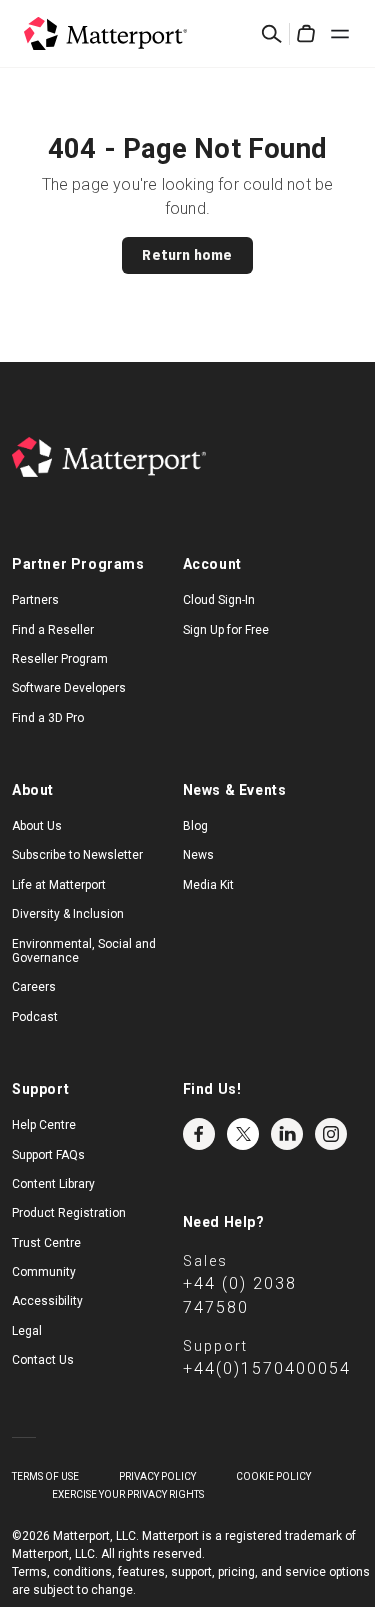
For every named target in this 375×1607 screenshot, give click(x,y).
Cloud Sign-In (219, 600)
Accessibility (47, 1301)
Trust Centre (46, 1243)
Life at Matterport (59, 885)
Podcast (35, 1017)
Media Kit (208, 885)
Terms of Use (45, 1476)
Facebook (199, 1134)
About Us (37, 826)
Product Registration (69, 1213)
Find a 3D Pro (48, 718)
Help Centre (44, 1125)
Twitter (243, 1134)
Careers (34, 987)
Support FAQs (48, 1155)
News (198, 855)
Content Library (53, 1184)
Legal (27, 1331)
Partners (35, 600)
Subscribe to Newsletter (77, 855)
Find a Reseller (53, 630)
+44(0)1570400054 (267, 1368)
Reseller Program (60, 659)
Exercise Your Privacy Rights (128, 1494)
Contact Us (43, 1360)
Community (44, 1272)
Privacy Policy (157, 1476)
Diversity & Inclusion (68, 914)
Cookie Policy (273, 1476)
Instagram (331, 1134)
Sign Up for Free (226, 630)
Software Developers (69, 688)
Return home (187, 255)
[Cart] (306, 34)
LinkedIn (287, 1134)
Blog (195, 826)
